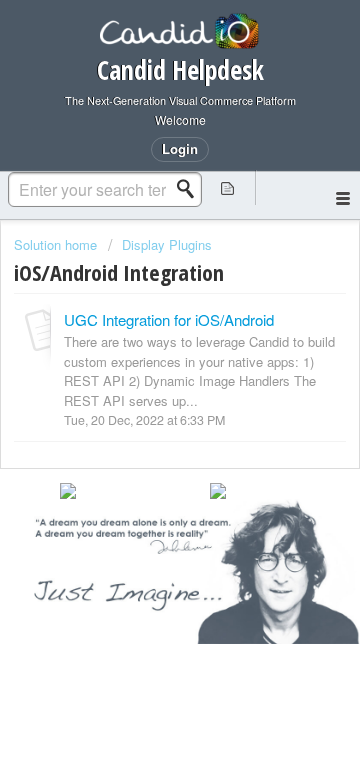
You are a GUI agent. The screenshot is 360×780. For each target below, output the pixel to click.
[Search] (191, 189)
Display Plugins (167, 244)
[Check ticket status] (228, 187)
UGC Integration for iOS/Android (169, 319)
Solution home (57, 244)
